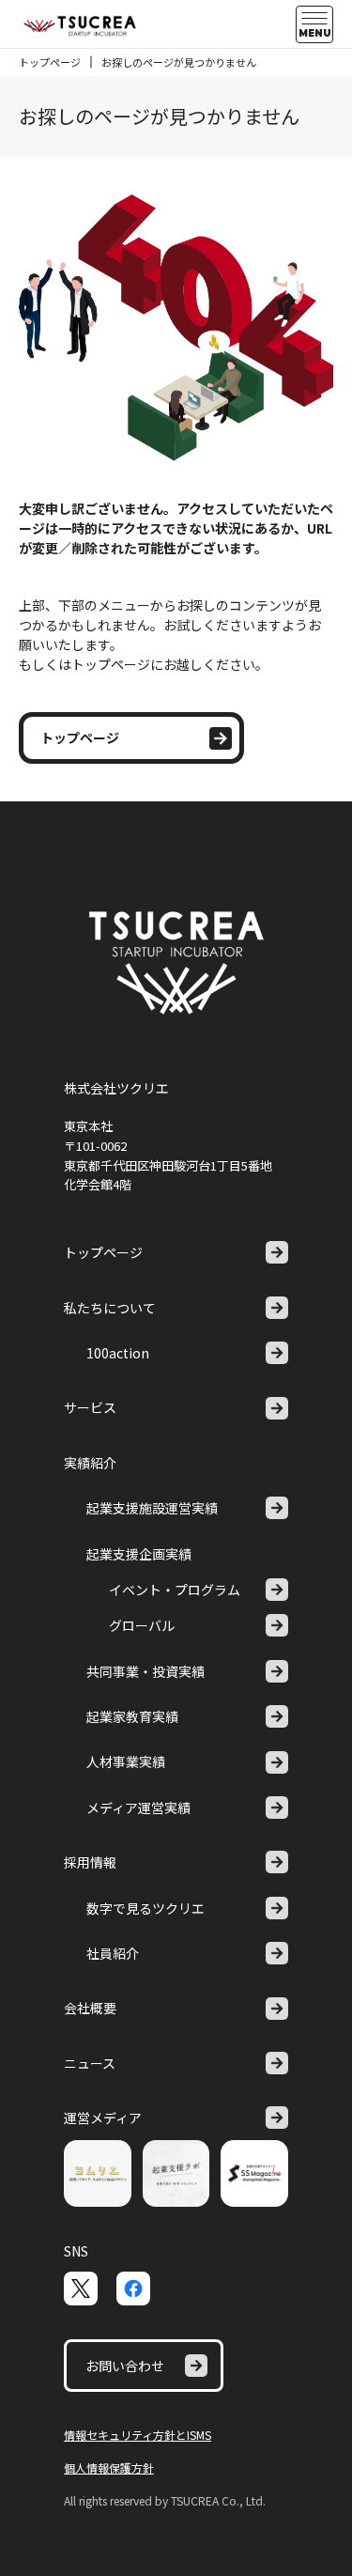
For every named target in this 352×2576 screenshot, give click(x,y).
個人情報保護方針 (109, 2467)
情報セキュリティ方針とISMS (138, 2435)
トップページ (50, 62)
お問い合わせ (125, 2366)
